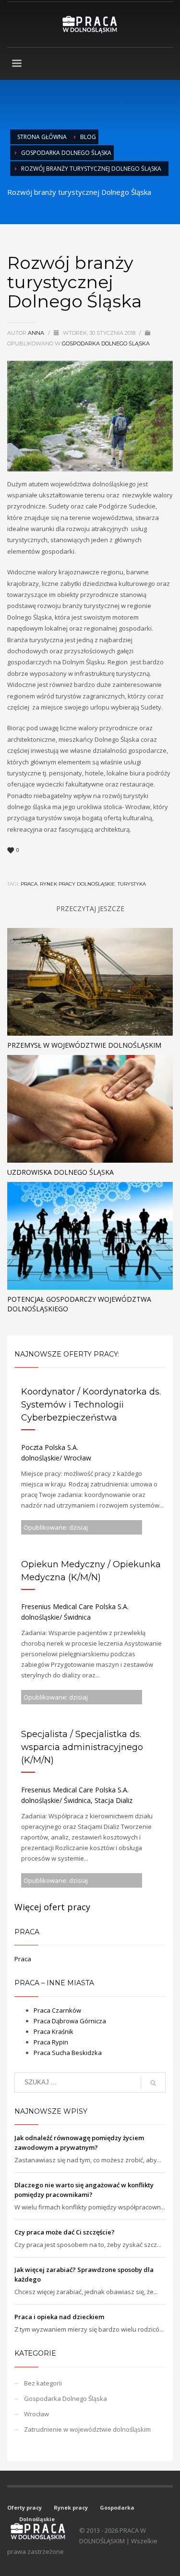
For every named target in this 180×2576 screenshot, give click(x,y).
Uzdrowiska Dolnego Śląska (60, 1172)
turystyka (132, 884)
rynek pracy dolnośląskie (78, 884)
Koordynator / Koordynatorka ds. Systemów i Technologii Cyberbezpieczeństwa (91, 1405)
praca (29, 884)
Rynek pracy (71, 2507)
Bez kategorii (43, 2383)
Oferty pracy (24, 2507)
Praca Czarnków (57, 2010)
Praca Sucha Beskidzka (68, 2053)
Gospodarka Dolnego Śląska (66, 153)
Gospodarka (117, 2507)
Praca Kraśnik (54, 2031)
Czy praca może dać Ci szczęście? (65, 2232)
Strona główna (42, 137)
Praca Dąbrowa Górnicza (70, 2021)
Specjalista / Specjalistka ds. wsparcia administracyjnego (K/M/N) (82, 1747)
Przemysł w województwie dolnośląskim (84, 1045)
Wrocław (36, 2414)
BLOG (88, 137)
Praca (23, 1959)
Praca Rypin (51, 2042)
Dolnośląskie (37, 2519)
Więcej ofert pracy (52, 1907)
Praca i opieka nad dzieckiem (59, 2317)
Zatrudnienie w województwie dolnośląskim (87, 2429)
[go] (153, 2083)
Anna (37, 333)
